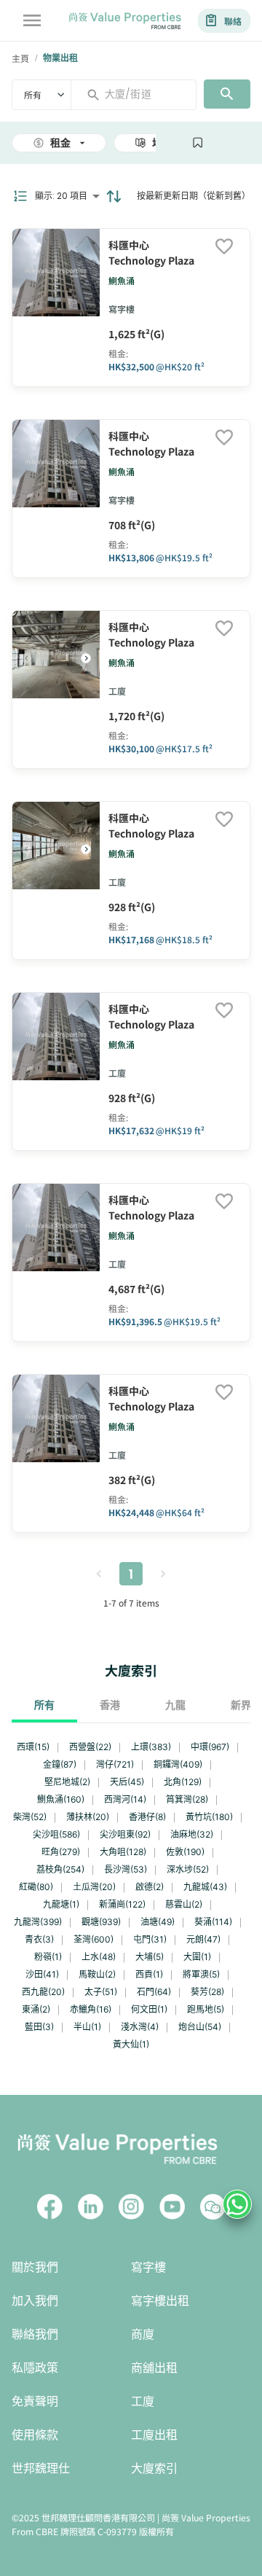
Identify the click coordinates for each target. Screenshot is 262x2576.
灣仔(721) (115, 1764)
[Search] (227, 94)
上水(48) (99, 1957)
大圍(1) (197, 1957)
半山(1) (87, 2027)
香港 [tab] (110, 1705)
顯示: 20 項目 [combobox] (61, 196)
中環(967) (210, 1747)
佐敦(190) (185, 1852)
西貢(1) (149, 1974)
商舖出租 (154, 2368)
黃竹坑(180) (209, 1817)
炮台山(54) (200, 2027)
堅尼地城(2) (67, 1782)
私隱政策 (35, 2368)
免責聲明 (35, 2401)
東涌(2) (36, 2009)
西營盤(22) (90, 1747)
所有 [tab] (44, 1705)
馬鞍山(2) (97, 1974)
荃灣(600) (94, 1939)
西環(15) (33, 1747)
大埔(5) (150, 1957)
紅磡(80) (36, 1887)
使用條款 (35, 2435)
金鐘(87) (60, 1764)
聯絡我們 (35, 2334)
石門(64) (154, 1992)
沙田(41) (42, 1974)
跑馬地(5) (206, 2009)
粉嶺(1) (48, 1957)
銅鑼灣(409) (178, 1764)
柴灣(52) (30, 1817)
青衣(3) (39, 1939)
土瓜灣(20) (94, 1887)
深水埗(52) (188, 1869)
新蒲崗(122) (122, 1904)
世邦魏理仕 (41, 2468)
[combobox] (139, 94)
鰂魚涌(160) (61, 1799)
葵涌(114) (213, 1922)
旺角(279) (61, 1852)
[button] (86, 658)
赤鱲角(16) (91, 2009)
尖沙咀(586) (56, 1834)
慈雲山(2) (184, 1904)
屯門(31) (150, 1939)
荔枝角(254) (60, 1869)
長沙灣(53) (126, 1869)
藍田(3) (39, 2027)
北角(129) (183, 1782)
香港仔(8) (147, 1817)
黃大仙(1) (131, 2044)
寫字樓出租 (160, 2301)
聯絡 (233, 21)
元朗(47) (203, 1939)
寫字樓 (148, 2267)
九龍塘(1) (61, 1904)
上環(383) (151, 1747)
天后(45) (127, 1782)
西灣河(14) (125, 1799)
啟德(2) (150, 1887)
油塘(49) (158, 1922)
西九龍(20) (43, 1992)
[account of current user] (32, 20)
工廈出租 (154, 2435)
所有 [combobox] (33, 94)
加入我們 (35, 2301)
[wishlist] (224, 247)
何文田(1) (149, 2009)
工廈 (143, 2401)
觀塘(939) (101, 1922)
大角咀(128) (123, 1852)
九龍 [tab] (175, 1705)
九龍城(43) (205, 1887)
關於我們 (35, 2267)
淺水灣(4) (140, 2027)
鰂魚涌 (122, 280)
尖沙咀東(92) (125, 1834)
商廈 (143, 2334)
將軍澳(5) (201, 1974)
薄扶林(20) (88, 1817)
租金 (60, 143)
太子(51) (101, 1992)
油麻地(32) (192, 1834)
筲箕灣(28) (187, 1799)
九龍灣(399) (38, 1922)
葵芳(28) (207, 1992)
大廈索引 (154, 2468)
